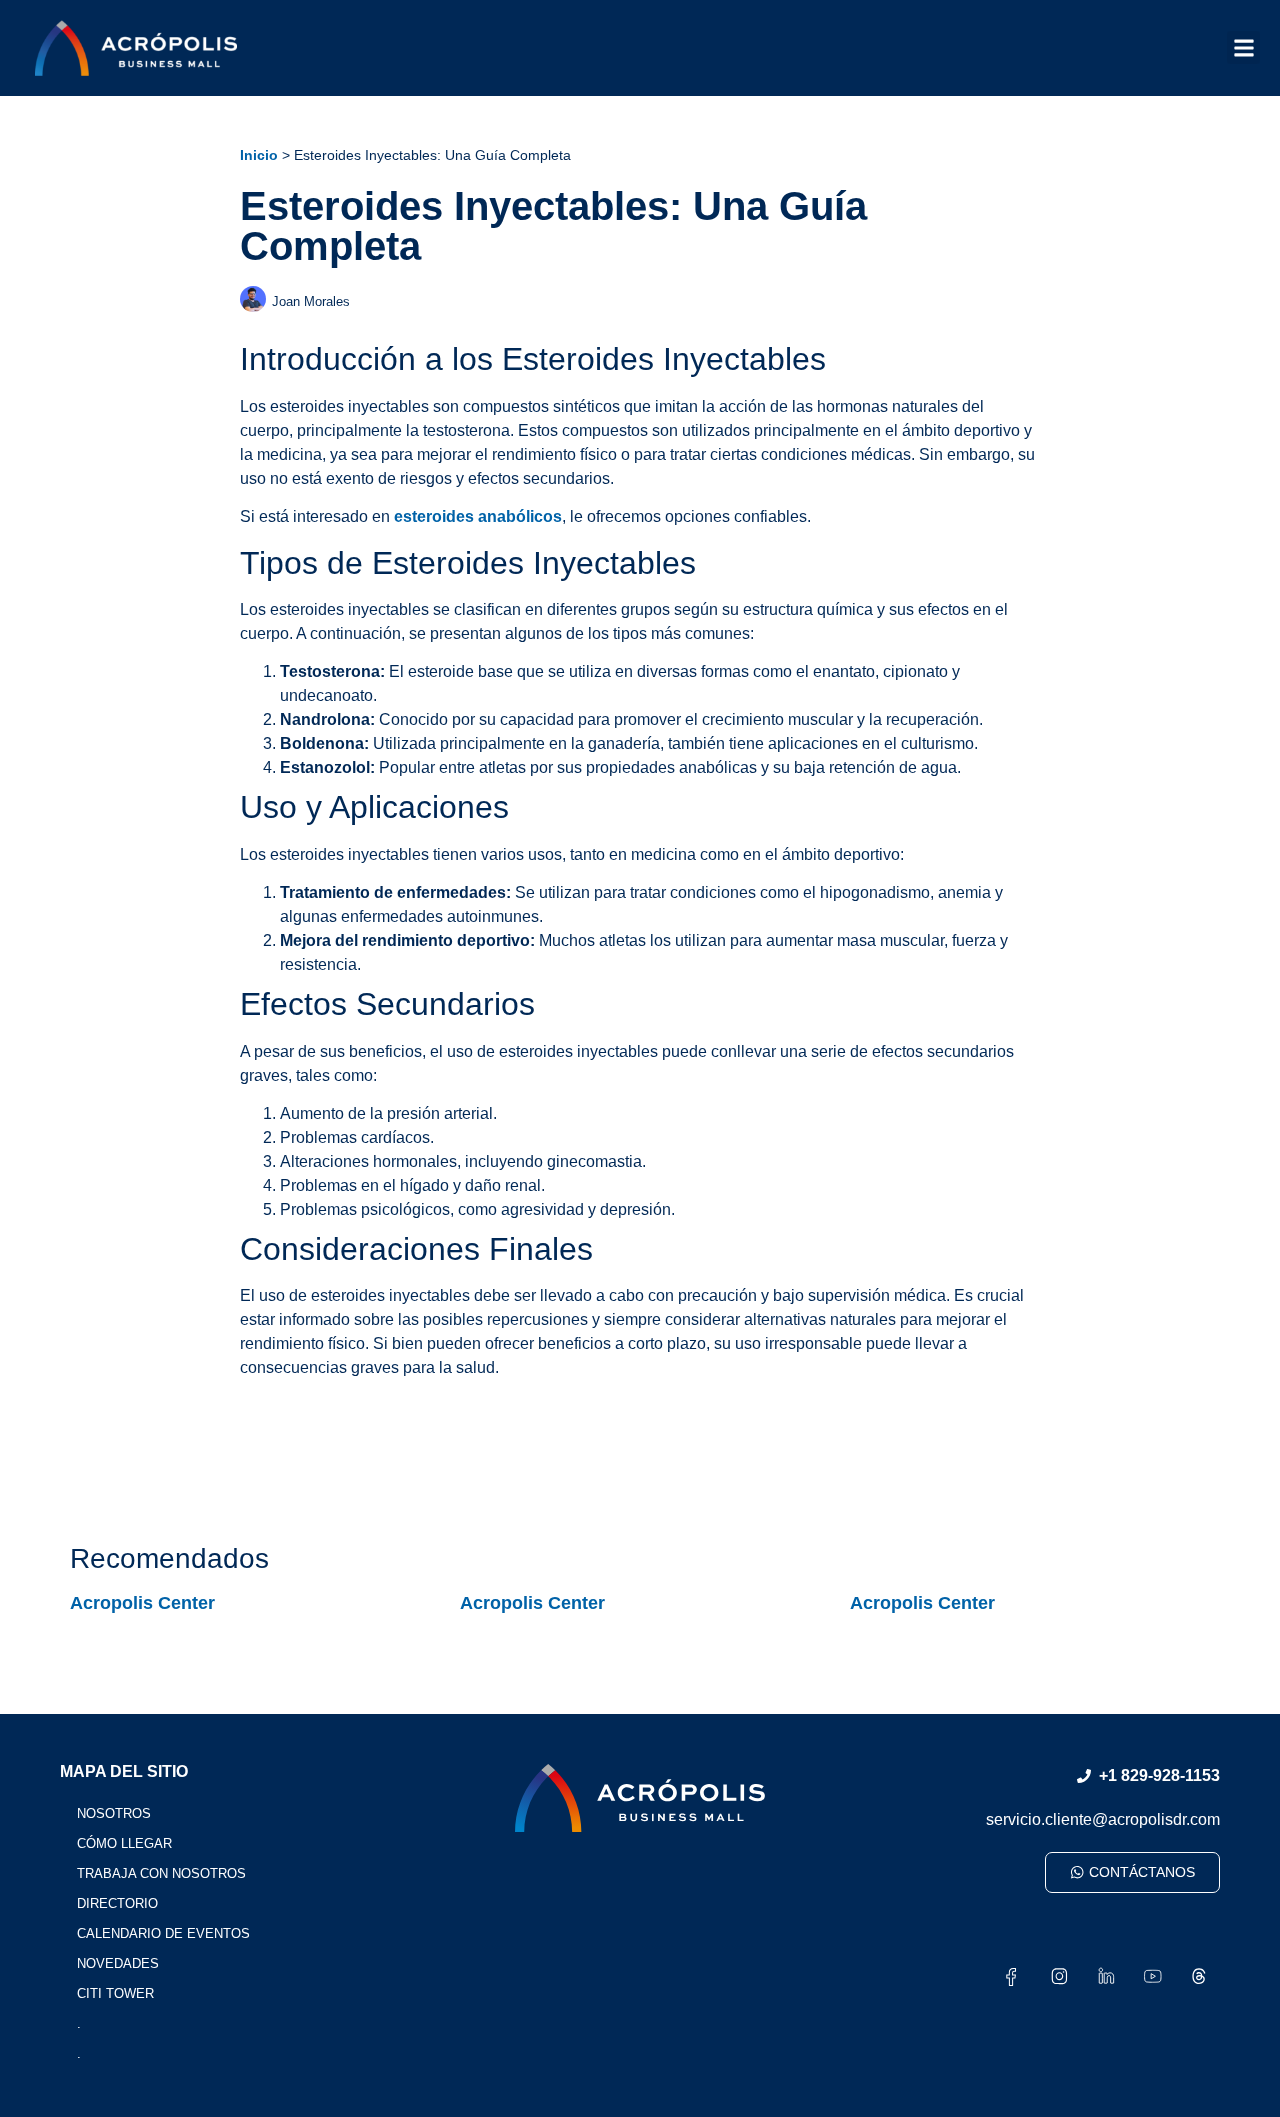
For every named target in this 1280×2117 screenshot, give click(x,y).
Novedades (118, 1963)
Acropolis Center (142, 1603)
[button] (1243, 47)
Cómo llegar (124, 1843)
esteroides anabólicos (478, 516)
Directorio (117, 1903)
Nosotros (114, 1813)
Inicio (259, 155)
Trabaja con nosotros (161, 1873)
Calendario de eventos (163, 1933)
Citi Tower (115, 1993)
